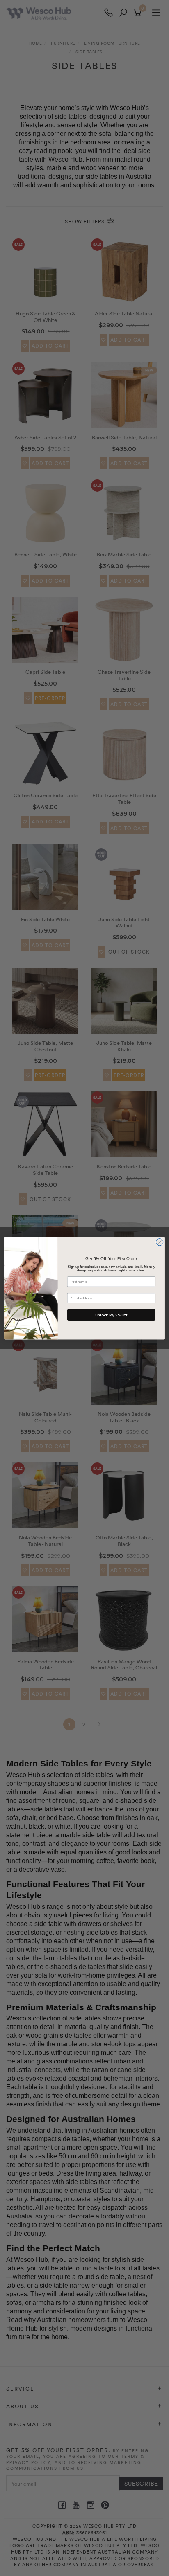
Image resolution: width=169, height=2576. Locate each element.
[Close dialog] (160, 1242)
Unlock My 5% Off (111, 1315)
